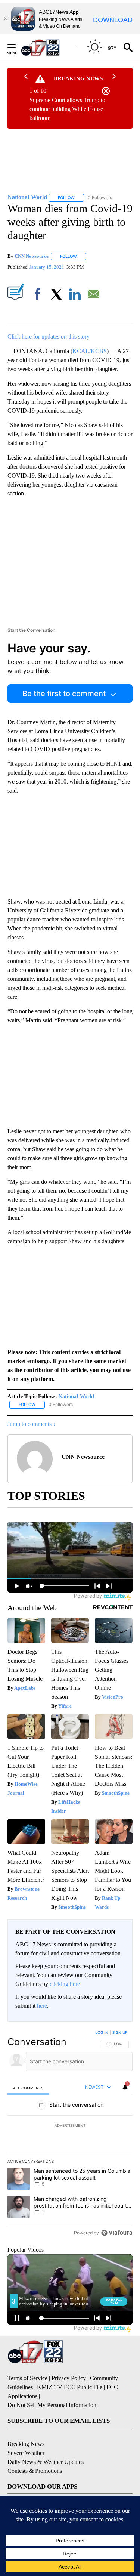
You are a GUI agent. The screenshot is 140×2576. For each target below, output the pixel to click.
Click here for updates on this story (49, 336)
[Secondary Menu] (17, 47)
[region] (70, 2134)
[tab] (28, 2088)
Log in (102, 2032)
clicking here (65, 1984)
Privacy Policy (69, 2378)
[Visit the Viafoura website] (117, 2233)
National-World (76, 1397)
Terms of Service (27, 2378)
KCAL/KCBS (90, 351)
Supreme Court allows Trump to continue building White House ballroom (67, 109)
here (42, 2006)
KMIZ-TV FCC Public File (70, 2387)
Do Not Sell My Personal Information (52, 2405)
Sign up (120, 2032)
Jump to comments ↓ (32, 1424)
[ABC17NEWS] (49, 47)
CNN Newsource (32, 256)
